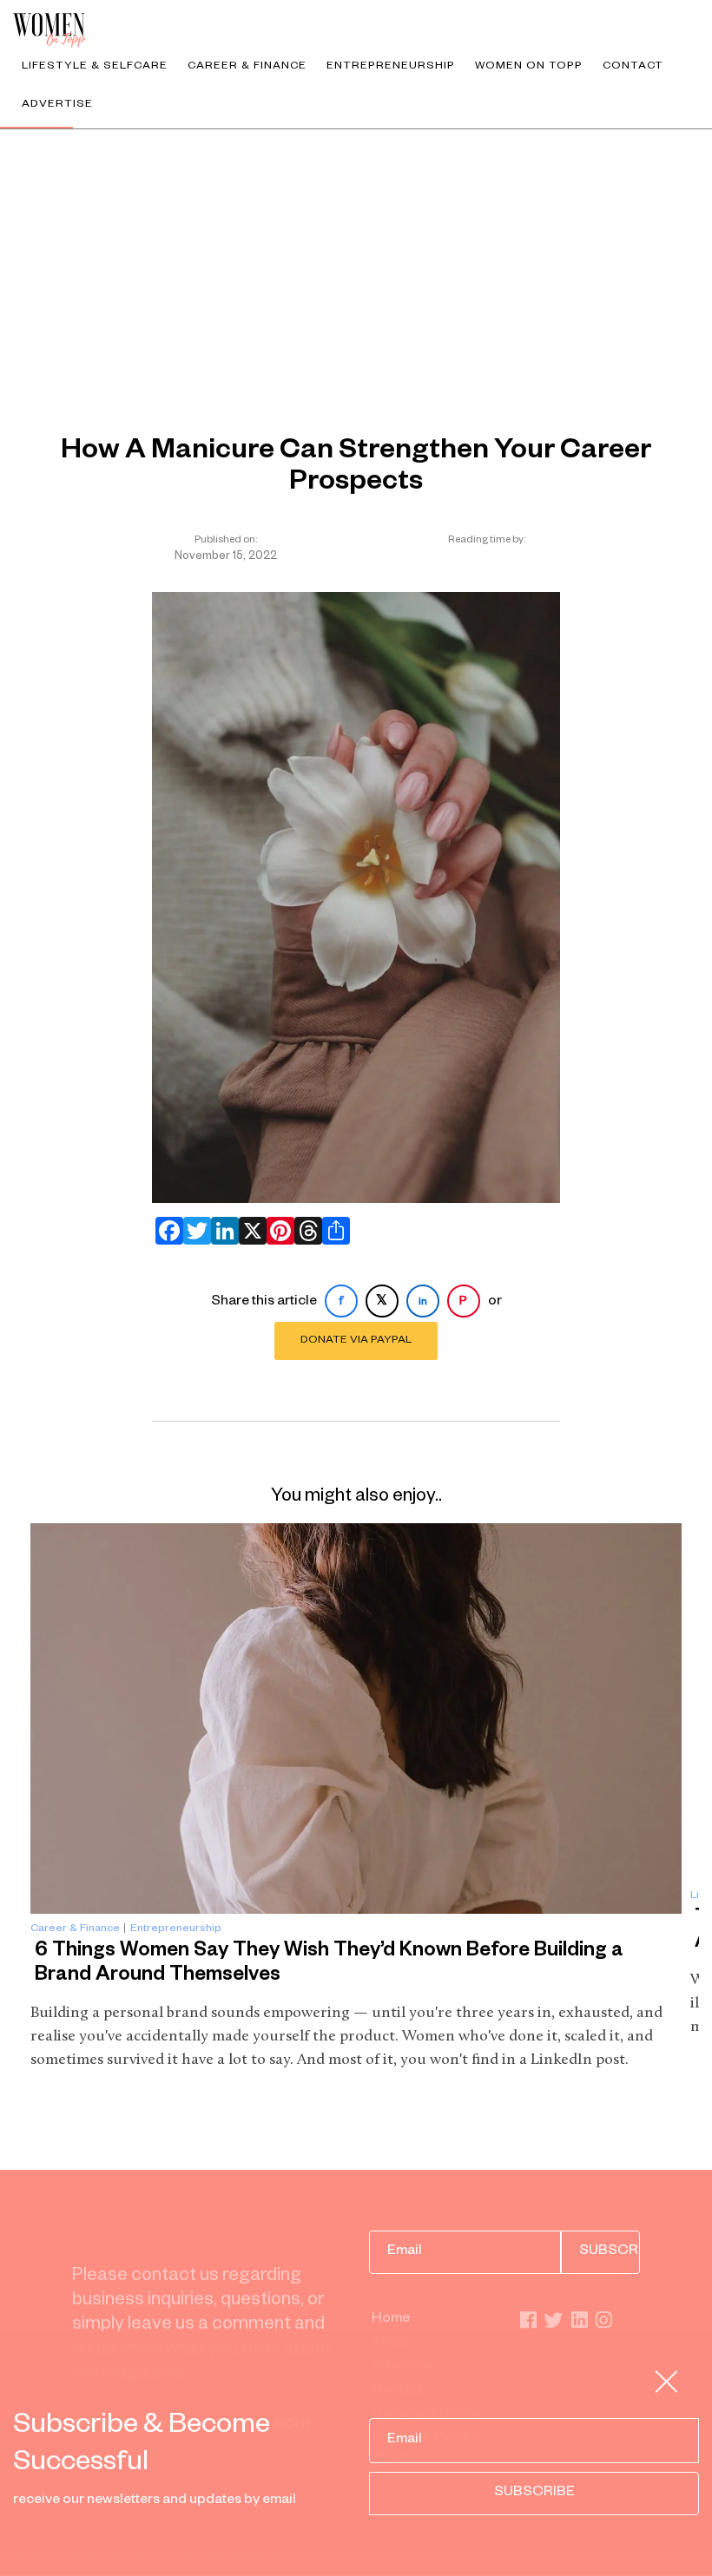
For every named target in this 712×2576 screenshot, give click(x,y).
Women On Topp (529, 67)
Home (391, 2320)
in (423, 1303)
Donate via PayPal (356, 1341)
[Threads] (305, 1231)
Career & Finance (247, 67)
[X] (249, 1231)
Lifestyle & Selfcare (95, 67)
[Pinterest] (277, 1231)
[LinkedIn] (221, 1231)
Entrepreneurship (391, 67)
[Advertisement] (356, 260)
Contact (633, 67)
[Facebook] (166, 1231)
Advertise (57, 105)
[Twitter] (194, 1231)
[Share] (333, 1231)
